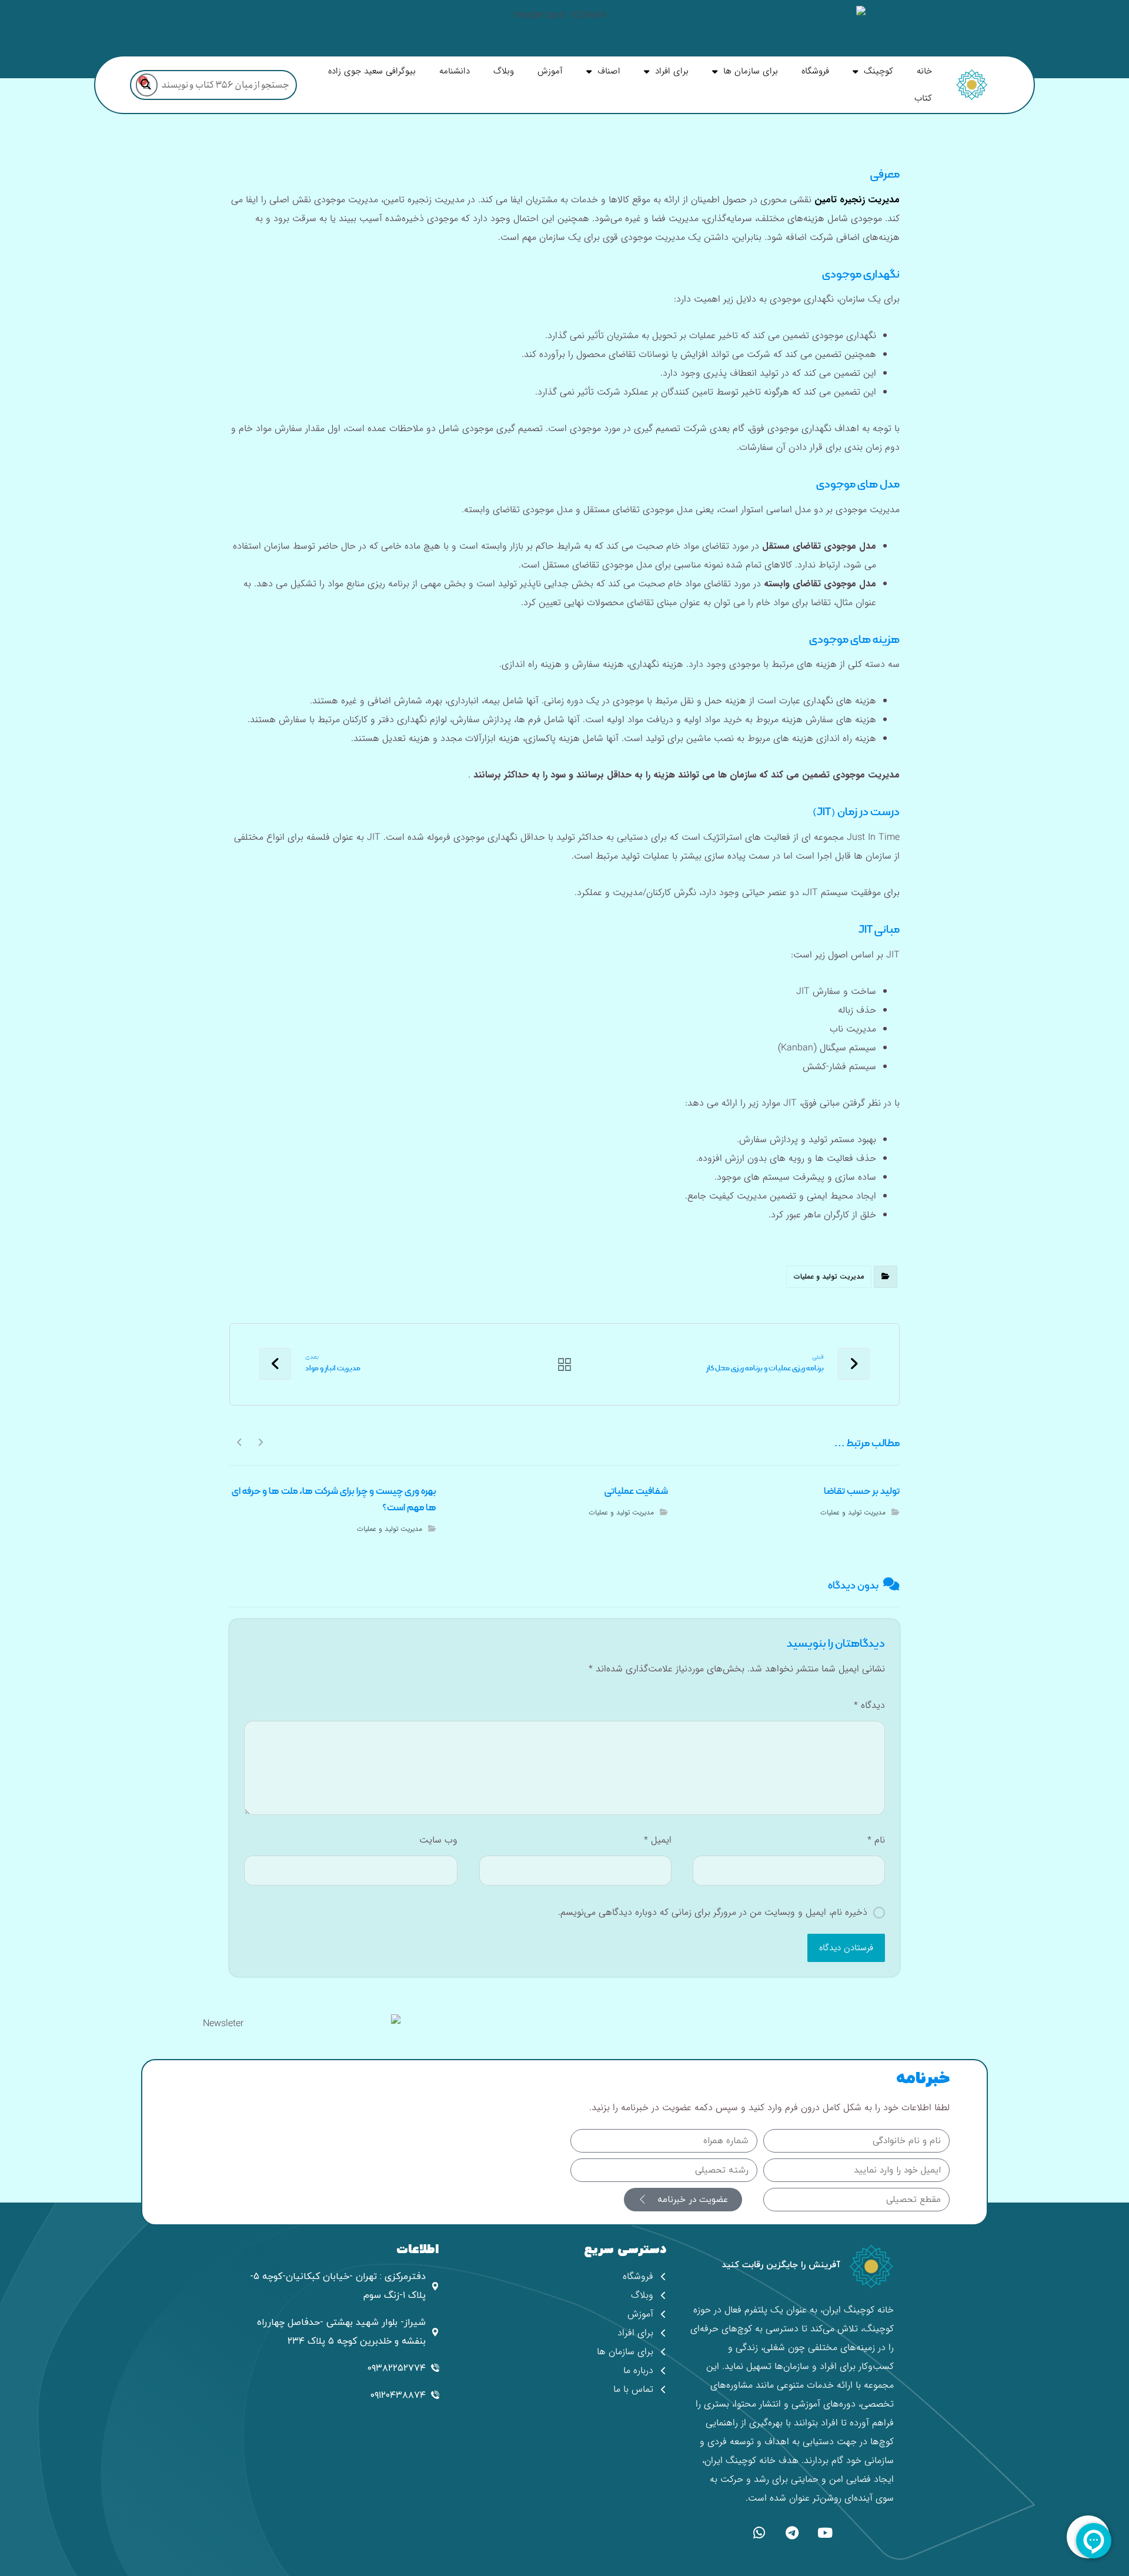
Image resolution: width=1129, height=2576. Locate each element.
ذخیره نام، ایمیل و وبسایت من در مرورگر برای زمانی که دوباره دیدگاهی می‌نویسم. (713, 1912)
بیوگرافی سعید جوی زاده (372, 71)
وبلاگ (504, 71)
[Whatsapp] (759, 2533)
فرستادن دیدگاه (846, 1948)
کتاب (923, 98)
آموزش (550, 71)
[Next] (240, 1442)
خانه (924, 71)
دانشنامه (455, 71)
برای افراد (672, 71)
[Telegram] (792, 2533)
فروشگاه (815, 71)
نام (876, 1840)
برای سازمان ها (751, 71)
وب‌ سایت (438, 1840)
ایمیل (657, 1840)
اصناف (609, 71)
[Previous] (260, 1442)
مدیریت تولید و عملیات (829, 1277)
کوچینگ (879, 71)
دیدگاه (869, 1705)
